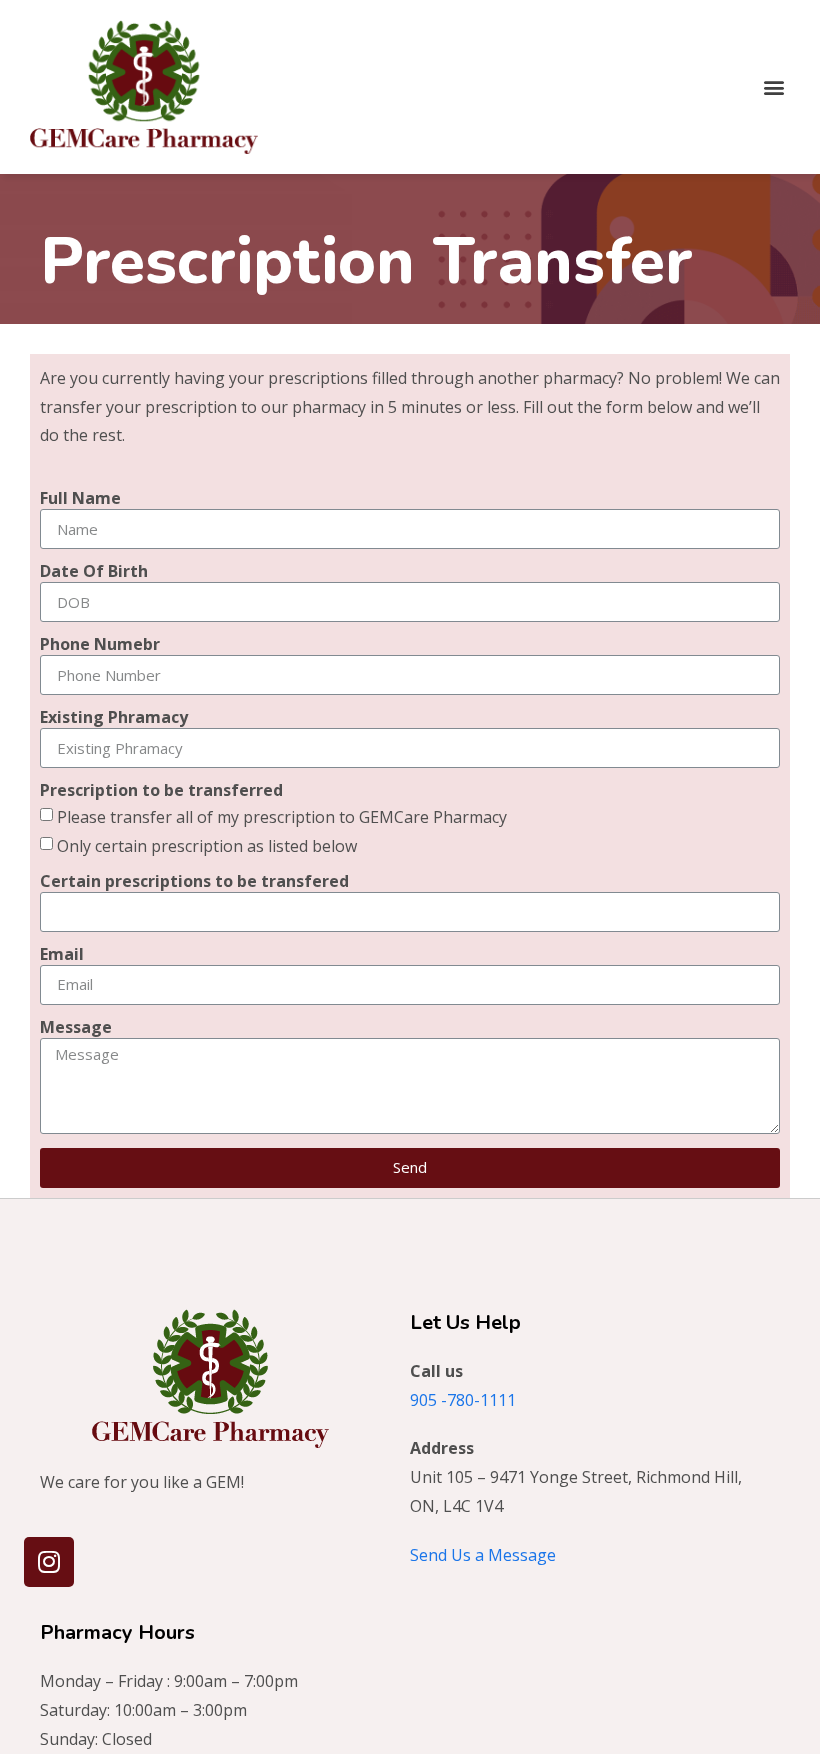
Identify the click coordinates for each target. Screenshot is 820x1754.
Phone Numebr (100, 645)
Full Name (80, 499)
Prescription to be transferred (161, 791)
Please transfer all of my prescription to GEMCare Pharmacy (282, 817)
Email (62, 955)
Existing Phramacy (114, 718)
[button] (773, 86)
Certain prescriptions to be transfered (194, 882)
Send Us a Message (483, 1555)
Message (76, 1028)
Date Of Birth (94, 572)
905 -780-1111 (463, 1400)
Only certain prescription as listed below (207, 846)
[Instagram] (49, 1562)
